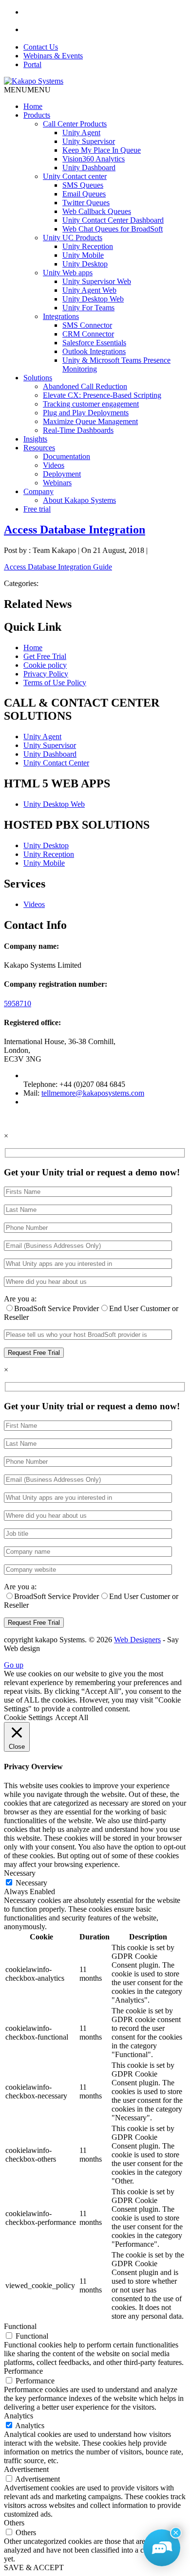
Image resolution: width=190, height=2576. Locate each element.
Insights (35, 439)
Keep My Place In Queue (102, 150)
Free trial (37, 509)
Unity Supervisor (89, 141)
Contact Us (41, 47)
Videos (54, 465)
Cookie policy (45, 665)
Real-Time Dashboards (78, 430)
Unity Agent (81, 133)
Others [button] (14, 2523)
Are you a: (20, 1299)
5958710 (18, 1004)
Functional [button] (20, 2326)
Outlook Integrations (94, 351)
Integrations (61, 316)
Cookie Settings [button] (28, 1717)
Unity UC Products (73, 238)
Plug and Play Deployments (86, 413)
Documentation (66, 456)
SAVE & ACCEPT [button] (34, 2567)
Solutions (38, 378)
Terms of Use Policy (55, 683)
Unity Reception (88, 246)
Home (33, 106)
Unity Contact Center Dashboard (113, 220)
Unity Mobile (83, 255)
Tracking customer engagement (91, 404)
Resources (39, 448)
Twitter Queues (86, 203)
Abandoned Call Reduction (85, 386)
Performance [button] (23, 2371)
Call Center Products (75, 124)
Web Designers (137, 1640)
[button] (27, 90)
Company (38, 491)
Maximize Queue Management (90, 421)
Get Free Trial (45, 656)
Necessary (31, 1883)
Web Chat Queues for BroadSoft (113, 229)
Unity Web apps (68, 273)
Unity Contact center (75, 176)
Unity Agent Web (89, 290)
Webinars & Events (53, 56)
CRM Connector (88, 334)
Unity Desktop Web (93, 299)
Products (37, 115)
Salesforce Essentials (94, 343)
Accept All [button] (72, 1717)
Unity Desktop (85, 264)
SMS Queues (83, 185)
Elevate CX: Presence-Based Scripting (102, 395)
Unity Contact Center (56, 763)
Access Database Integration (75, 530)
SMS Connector (87, 325)
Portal (32, 64)
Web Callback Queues (97, 211)
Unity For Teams (88, 308)
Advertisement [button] (26, 2469)
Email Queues (84, 194)
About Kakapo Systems (79, 500)
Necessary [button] (20, 1873)
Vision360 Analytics (94, 159)
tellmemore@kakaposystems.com (93, 1093)
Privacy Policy (46, 674)
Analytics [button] (19, 2416)
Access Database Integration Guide (58, 567)
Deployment (62, 474)
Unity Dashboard (89, 168)
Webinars (57, 483)
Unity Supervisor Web (97, 281)
